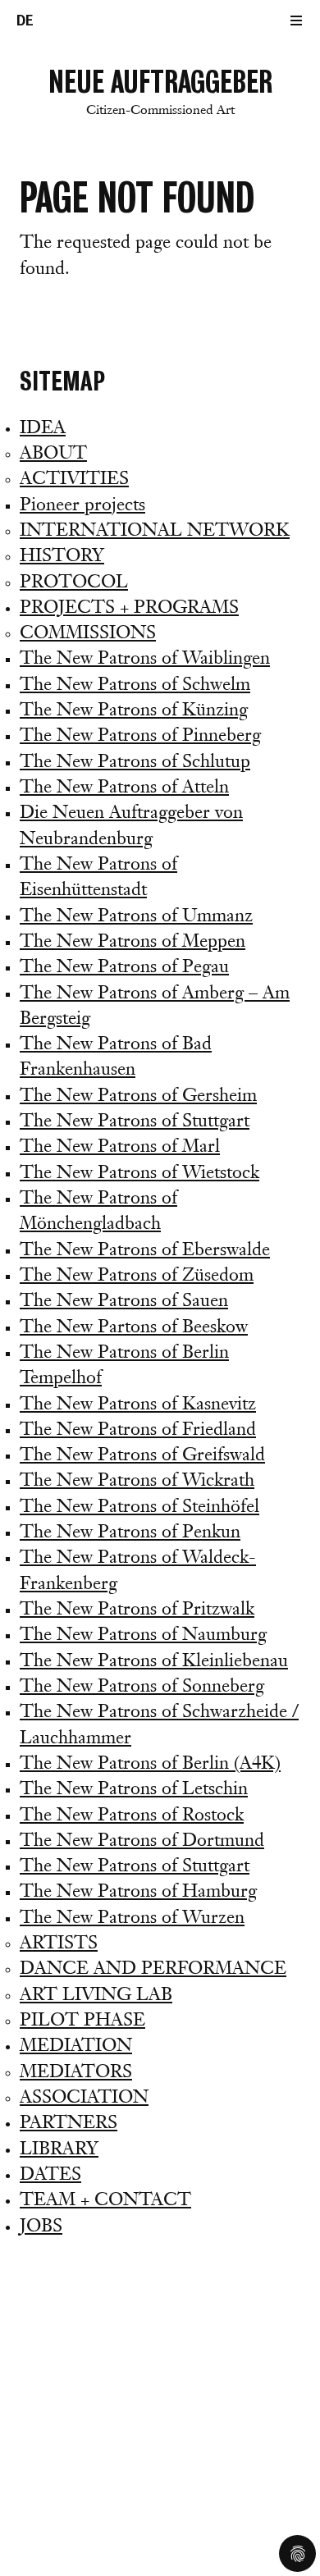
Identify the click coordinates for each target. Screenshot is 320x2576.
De (25, 21)
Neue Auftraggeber (160, 91)
